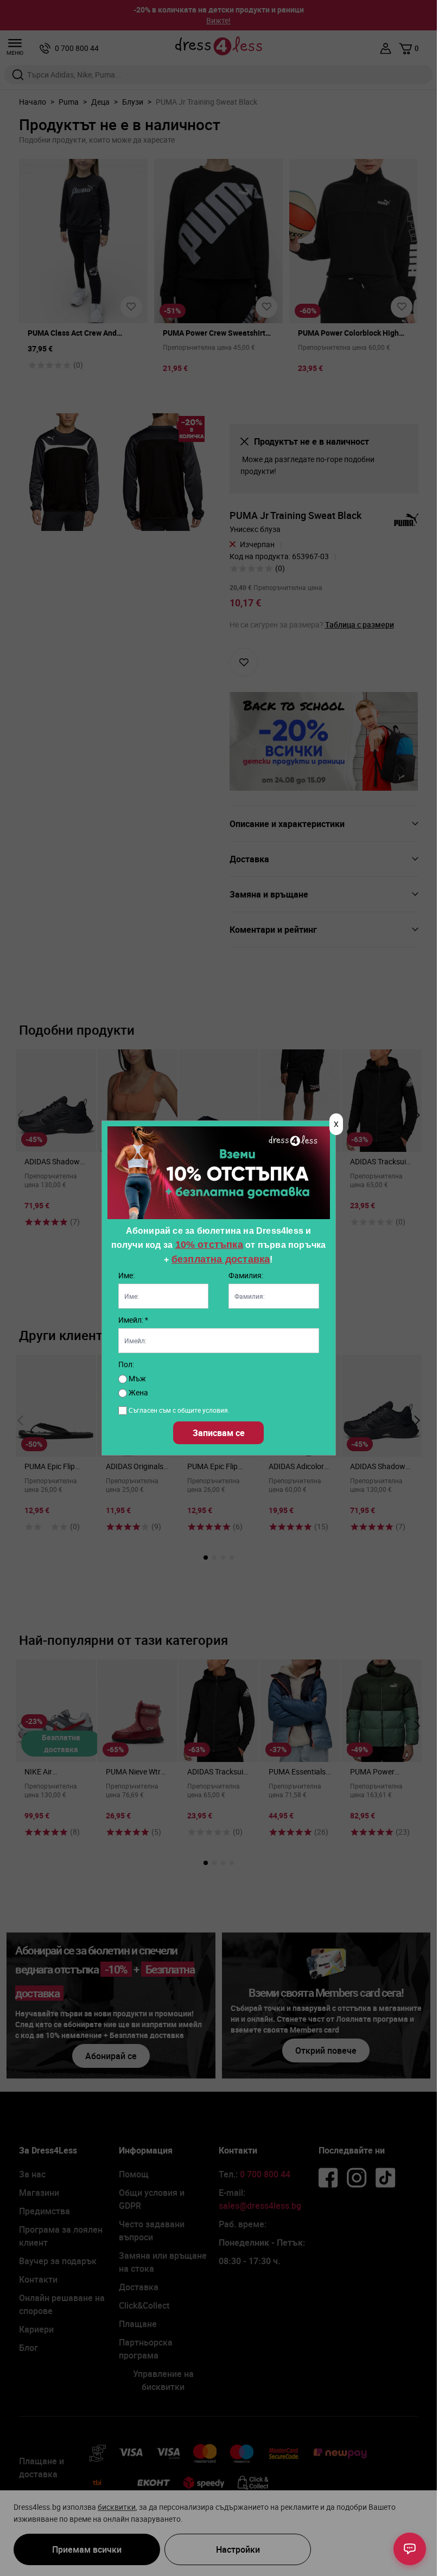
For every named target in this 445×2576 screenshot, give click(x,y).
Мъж (136, 1378)
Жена (138, 1392)
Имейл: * (133, 1320)
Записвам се (219, 1433)
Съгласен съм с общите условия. (179, 1410)
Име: (126, 1275)
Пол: (126, 1364)
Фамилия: (246, 1275)
